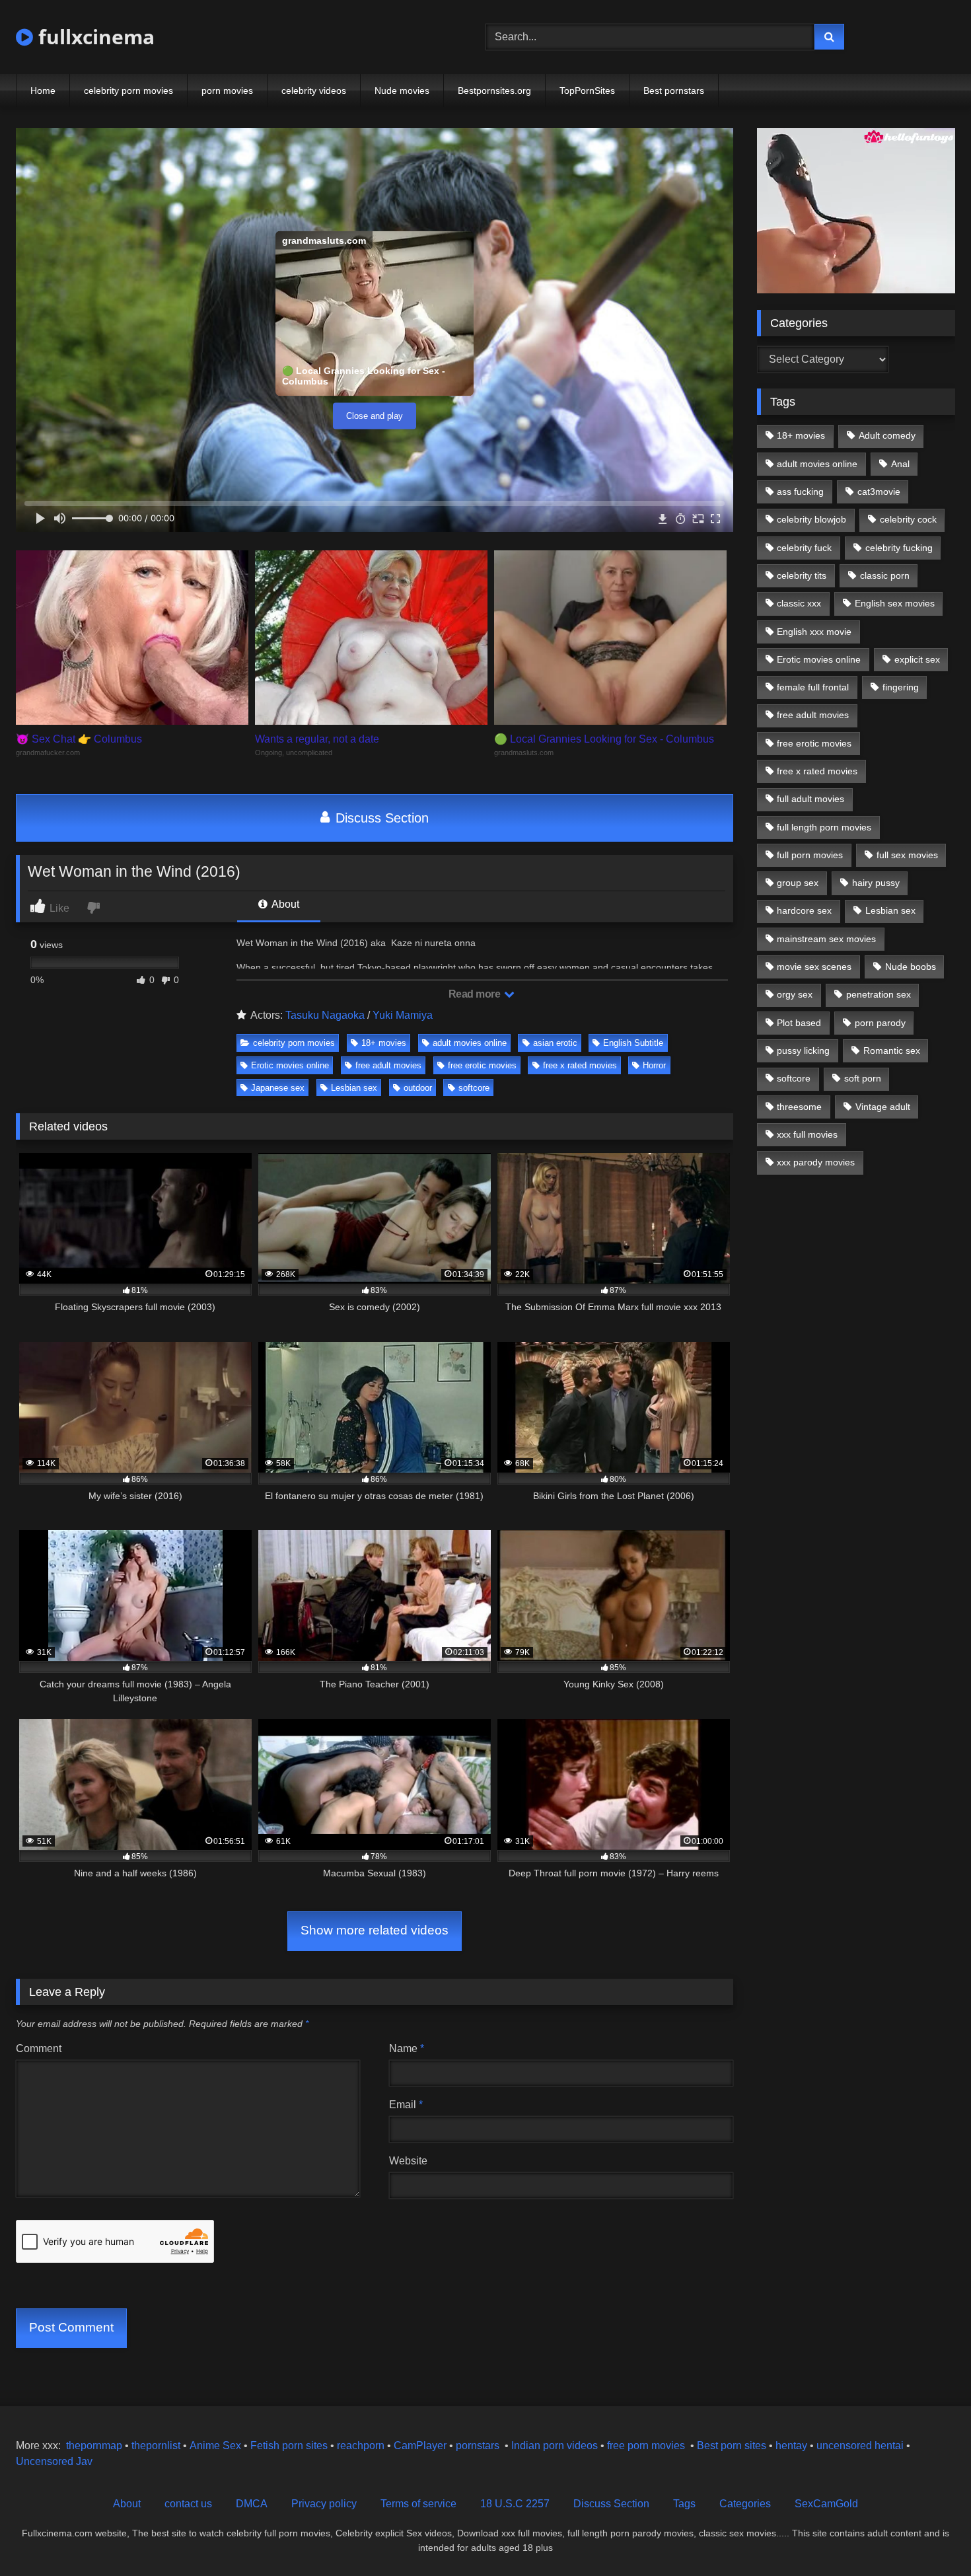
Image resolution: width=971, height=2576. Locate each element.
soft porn (863, 1078)
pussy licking (803, 1050)
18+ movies (384, 1043)
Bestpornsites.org (494, 91)
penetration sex (879, 994)
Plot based (799, 1023)
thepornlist (157, 2446)
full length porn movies (824, 827)
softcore (474, 1088)
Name (407, 2048)
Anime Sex (215, 2446)
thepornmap (93, 2446)
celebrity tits (802, 575)
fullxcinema (94, 37)
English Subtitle (633, 1043)
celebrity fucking (899, 548)
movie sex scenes (814, 967)
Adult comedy (887, 435)
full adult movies (810, 799)
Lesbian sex (354, 1088)
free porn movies (646, 2446)
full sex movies (907, 855)
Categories (745, 2504)
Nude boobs (911, 967)
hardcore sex (804, 910)
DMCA (252, 2504)
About (284, 904)
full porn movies (810, 855)
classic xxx (799, 603)
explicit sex (917, 659)
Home (43, 91)
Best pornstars (674, 91)
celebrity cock (908, 519)
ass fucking (800, 492)
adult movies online (470, 1043)
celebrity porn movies (128, 91)
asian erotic (555, 1043)
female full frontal (813, 687)
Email (406, 2105)
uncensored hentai (860, 2446)
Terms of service (418, 2504)
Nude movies (402, 91)
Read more (476, 994)
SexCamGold (826, 2504)
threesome (799, 1107)
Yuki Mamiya (403, 1015)
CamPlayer (420, 2446)
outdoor (418, 1088)
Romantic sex (892, 1050)
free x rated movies (580, 1065)
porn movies (227, 91)
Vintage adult (883, 1107)
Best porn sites (732, 2446)
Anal (900, 464)
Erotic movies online (290, 1065)
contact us (188, 2504)
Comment (39, 2048)
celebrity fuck (804, 548)
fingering (901, 687)
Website (408, 2161)
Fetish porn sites (290, 2446)
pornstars (478, 2446)
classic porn (885, 575)
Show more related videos (375, 1930)
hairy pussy (876, 883)
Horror (654, 1065)
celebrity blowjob (811, 519)
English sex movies (895, 603)
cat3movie (879, 492)
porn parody (880, 1023)
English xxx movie (814, 632)
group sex (798, 883)
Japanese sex (278, 1088)
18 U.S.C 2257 (515, 2504)
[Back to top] (930, 2537)
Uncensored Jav (54, 2461)
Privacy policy (324, 2504)
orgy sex (795, 994)
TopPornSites (587, 91)
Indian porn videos (555, 2446)
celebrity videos (314, 91)
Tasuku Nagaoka (325, 1015)
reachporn (362, 2446)
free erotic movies (482, 1065)
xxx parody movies (816, 1162)
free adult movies (388, 1065)
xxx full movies (807, 1134)
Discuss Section (380, 818)
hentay (791, 2446)
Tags (684, 2504)
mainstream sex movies (826, 939)
